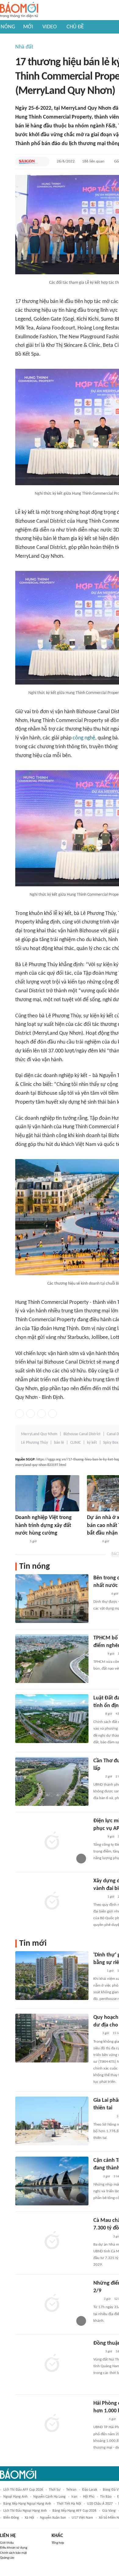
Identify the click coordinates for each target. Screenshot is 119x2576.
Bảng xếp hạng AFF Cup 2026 (74, 2511)
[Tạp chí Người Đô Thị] (96, 2034)
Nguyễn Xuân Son (53, 2518)
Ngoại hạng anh (15, 2497)
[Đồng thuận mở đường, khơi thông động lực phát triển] (52, 2364)
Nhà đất (24, 47)
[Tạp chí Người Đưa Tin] (98, 1971)
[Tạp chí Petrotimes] (101, 2237)
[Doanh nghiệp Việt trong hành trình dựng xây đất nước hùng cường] (47, 1493)
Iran (74, 2497)
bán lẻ (59, 1443)
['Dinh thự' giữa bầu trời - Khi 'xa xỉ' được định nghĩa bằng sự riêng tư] (52, 1976)
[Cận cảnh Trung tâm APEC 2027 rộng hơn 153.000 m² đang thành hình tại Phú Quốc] (52, 2181)
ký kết (92, 1443)
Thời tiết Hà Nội (69, 2504)
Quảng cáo (7, 2558)
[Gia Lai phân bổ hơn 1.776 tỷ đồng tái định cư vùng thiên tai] (52, 2121)
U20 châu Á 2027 (100, 2504)
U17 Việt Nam (82, 2518)
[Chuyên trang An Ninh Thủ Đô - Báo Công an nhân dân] (97, 2299)
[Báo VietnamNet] (99, 1654)
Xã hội (29, 2518)
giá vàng (109, 2511)
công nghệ (84, 738)
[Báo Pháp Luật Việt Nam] (99, 1897)
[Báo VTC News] (101, 1594)
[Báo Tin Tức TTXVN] (97, 1714)
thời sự (55, 2490)
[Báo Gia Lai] (103, 2117)
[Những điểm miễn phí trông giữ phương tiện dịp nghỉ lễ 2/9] (52, 2304)
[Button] (43, 162)
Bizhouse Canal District (82, 1434)
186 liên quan (93, 161)
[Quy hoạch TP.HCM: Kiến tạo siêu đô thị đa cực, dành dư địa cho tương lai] (52, 2038)
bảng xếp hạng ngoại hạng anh (27, 2504)
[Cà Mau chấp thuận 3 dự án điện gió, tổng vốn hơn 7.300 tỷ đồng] (52, 2241)
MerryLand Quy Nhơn (39, 1434)
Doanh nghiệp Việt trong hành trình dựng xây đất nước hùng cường (43, 1525)
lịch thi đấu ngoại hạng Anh (25, 2511)
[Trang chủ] (19, 10)
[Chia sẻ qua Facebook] (20, 1414)
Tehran (71, 2490)
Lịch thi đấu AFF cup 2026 (23, 2490)
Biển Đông (11, 2518)
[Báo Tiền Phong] (93, 1542)
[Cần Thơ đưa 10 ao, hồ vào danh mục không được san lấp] (52, 1781)
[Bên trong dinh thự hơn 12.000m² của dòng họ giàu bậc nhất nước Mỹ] (52, 1599)
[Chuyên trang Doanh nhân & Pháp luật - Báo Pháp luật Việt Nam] (99, 2419)
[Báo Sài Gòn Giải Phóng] (29, 162)
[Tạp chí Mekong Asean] (96, 2177)
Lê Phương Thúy (34, 1443)
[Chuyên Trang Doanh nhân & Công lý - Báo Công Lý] (21, 1542)
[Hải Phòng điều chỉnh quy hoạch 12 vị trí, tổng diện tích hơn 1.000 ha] (52, 2424)
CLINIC (76, 1443)
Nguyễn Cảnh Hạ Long (49, 2497)
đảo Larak (90, 2490)
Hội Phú (89, 2497)
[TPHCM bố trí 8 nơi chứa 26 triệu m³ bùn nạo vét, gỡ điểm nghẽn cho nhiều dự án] (52, 1659)
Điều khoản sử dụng (14, 2548)
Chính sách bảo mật (13, 2553)
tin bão (106, 2497)
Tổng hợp (58, 2543)
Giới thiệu (7, 2543)
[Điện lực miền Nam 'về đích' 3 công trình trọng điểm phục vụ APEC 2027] (52, 1841)
